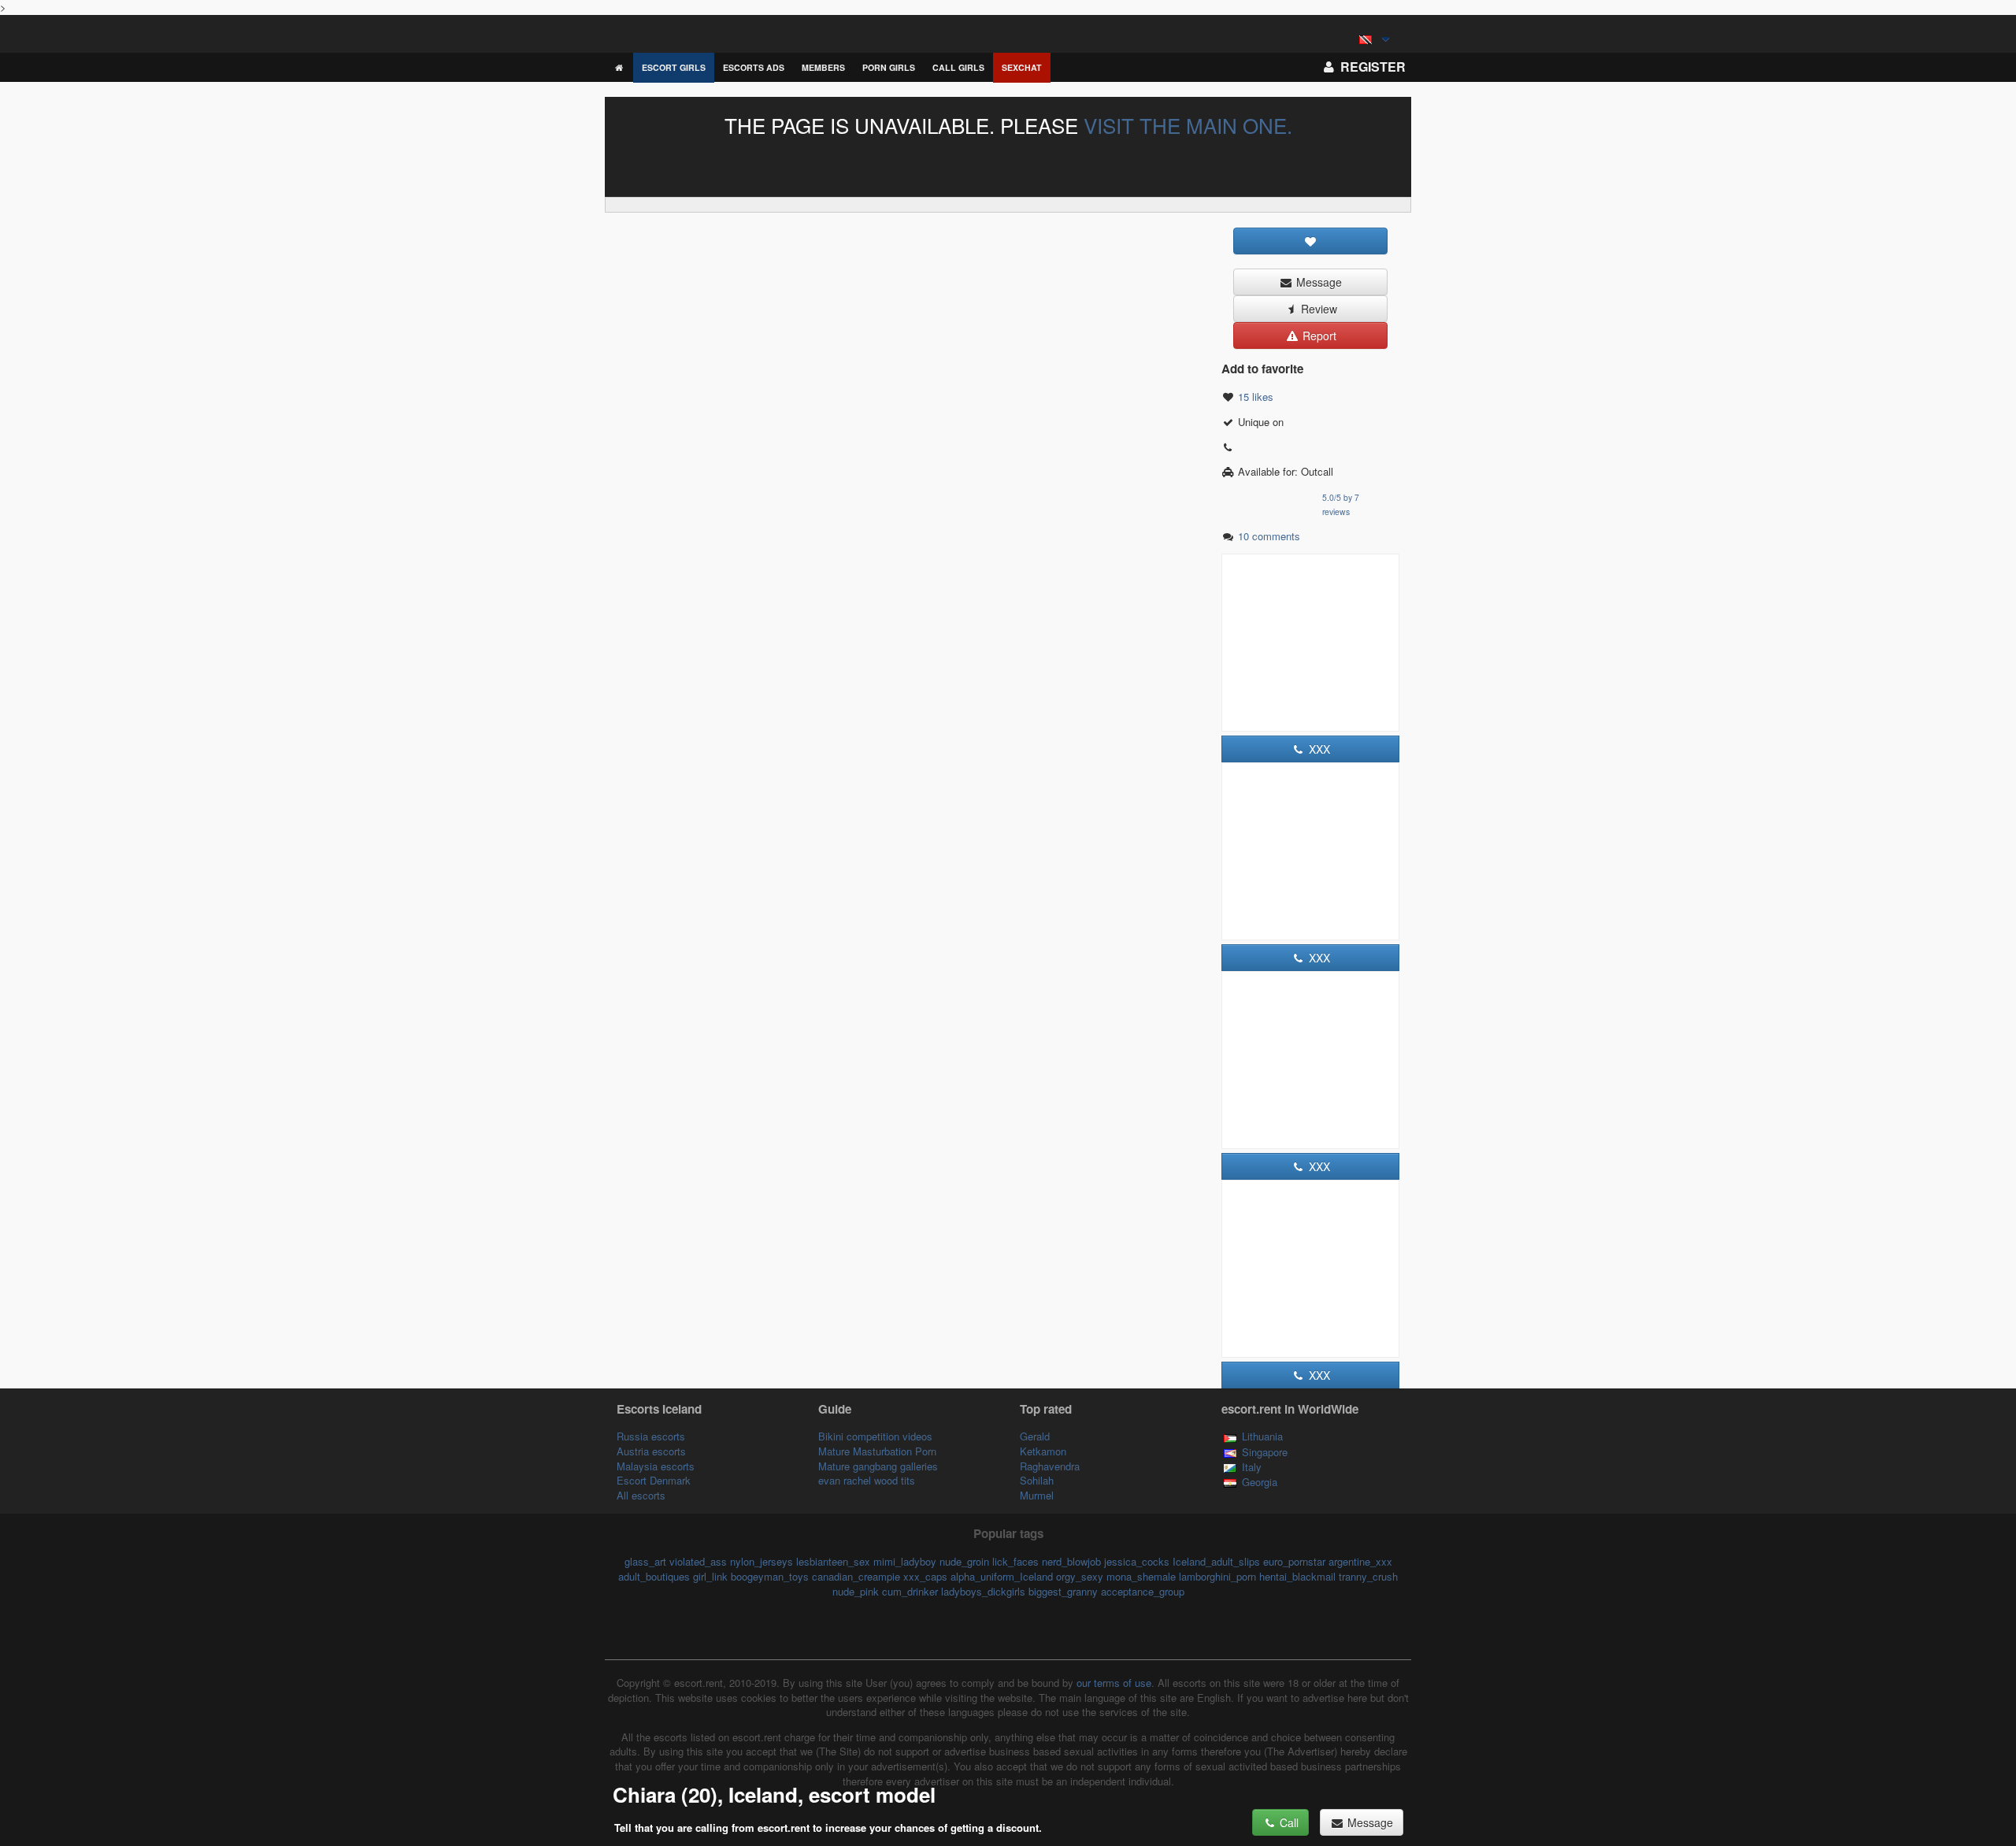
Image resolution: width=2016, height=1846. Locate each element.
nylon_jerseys (762, 1561)
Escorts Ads (754, 67)
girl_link (710, 1576)
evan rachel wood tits (867, 1480)
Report (1318, 335)
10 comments (1269, 536)
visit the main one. (1188, 125)
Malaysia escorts (656, 1466)
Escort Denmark (654, 1480)
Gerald (1035, 1436)
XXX (1318, 749)
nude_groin (964, 1561)
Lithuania (1262, 1436)
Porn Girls (889, 67)
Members (823, 67)
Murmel (1037, 1495)
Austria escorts (651, 1451)
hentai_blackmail (1297, 1576)
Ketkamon (1043, 1451)
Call (1288, 1822)
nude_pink (856, 1591)
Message (1317, 282)
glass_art (645, 1561)
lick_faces (1015, 1561)
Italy (1252, 1467)
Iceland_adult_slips (1216, 1561)
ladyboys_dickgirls (983, 1591)
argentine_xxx (1360, 1561)
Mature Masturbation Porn (877, 1451)
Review (1317, 309)
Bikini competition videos (875, 1436)
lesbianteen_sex (833, 1561)
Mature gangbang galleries (878, 1466)
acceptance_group (1143, 1591)
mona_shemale (1141, 1576)
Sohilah (1037, 1480)
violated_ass (698, 1561)
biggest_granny (1063, 1591)
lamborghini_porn (1217, 1576)
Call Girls (958, 67)
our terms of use (1114, 1683)
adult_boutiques (654, 1576)
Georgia (1260, 1482)
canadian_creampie (856, 1576)
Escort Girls (674, 67)
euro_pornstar (1294, 1561)
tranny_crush (1368, 1576)
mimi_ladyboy (905, 1561)
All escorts (641, 1495)
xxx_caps (925, 1576)
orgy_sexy (1080, 1576)
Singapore (1265, 1452)
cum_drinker (910, 1591)
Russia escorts (651, 1436)
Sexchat (1022, 67)
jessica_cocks (1137, 1561)
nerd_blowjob (1071, 1561)
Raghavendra (1050, 1466)
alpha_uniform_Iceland (1002, 1576)
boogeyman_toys (770, 1576)
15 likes (1256, 397)
